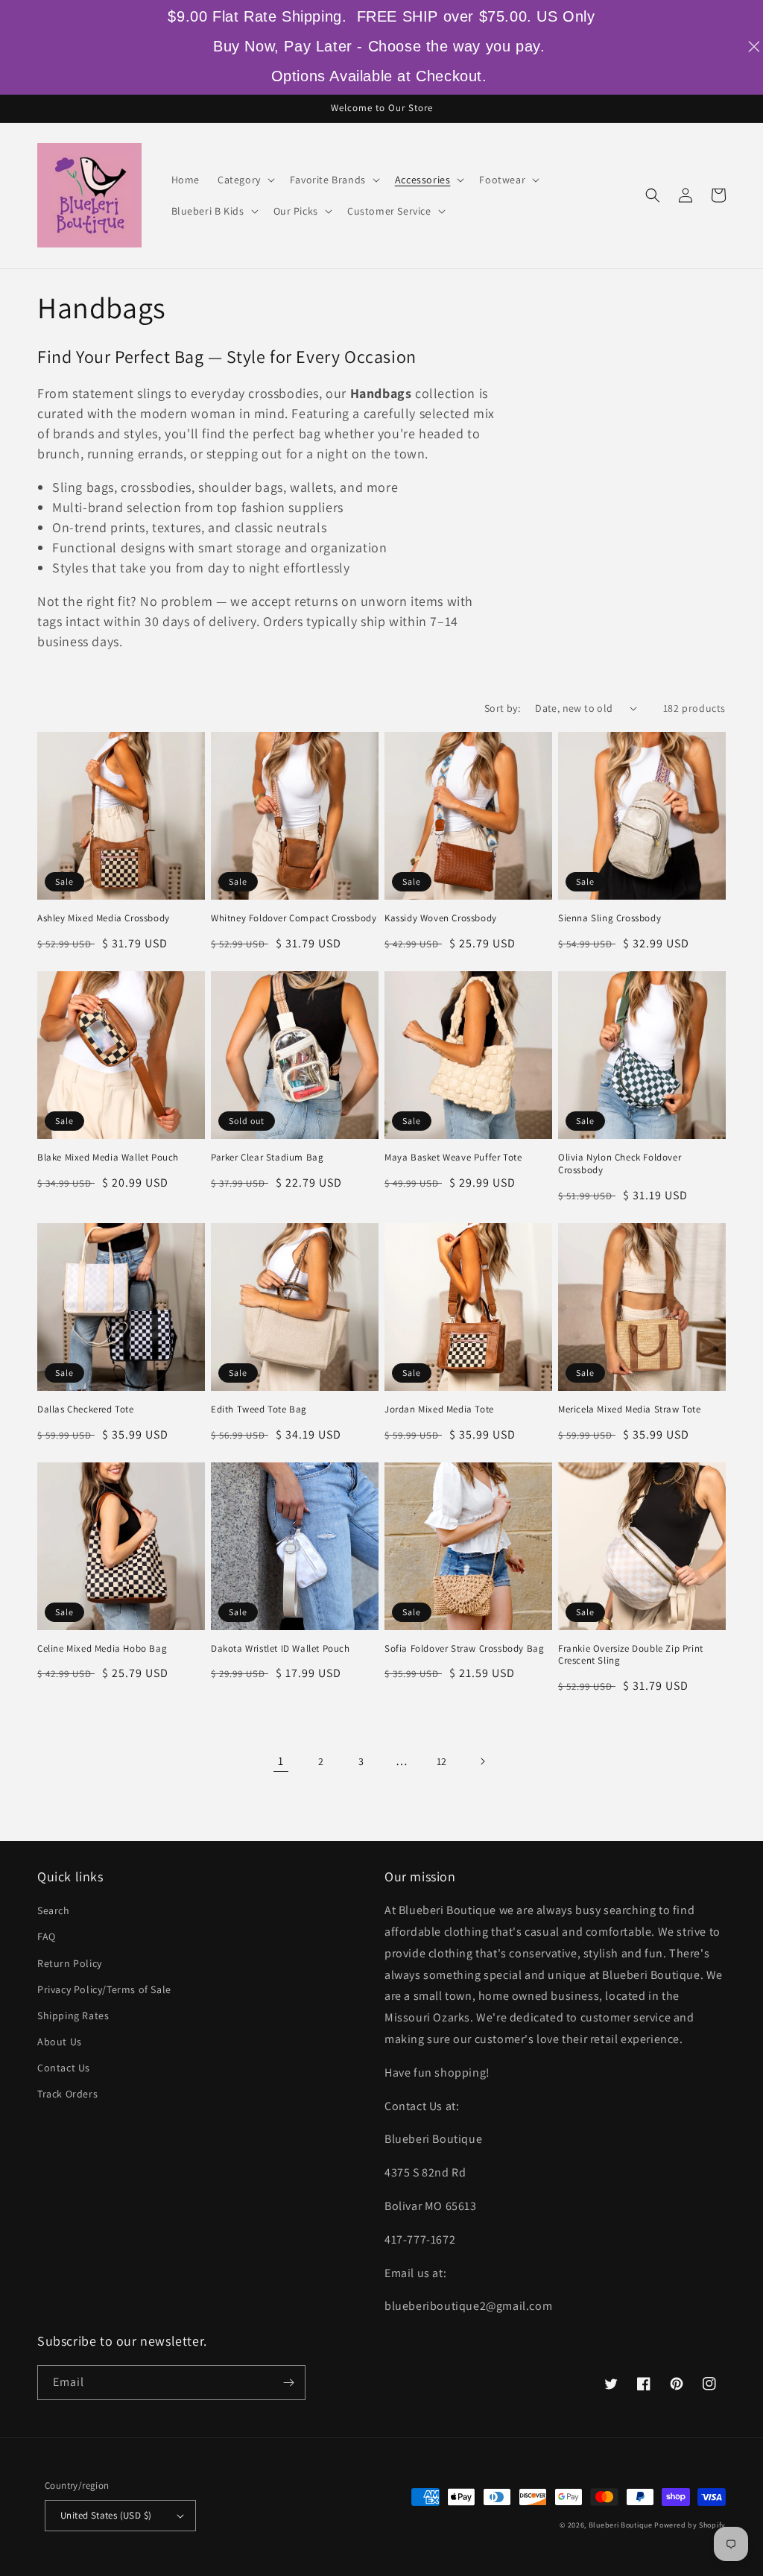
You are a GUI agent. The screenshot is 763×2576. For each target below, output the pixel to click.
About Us (60, 2042)
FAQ (47, 1936)
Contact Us (64, 2068)
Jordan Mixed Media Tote (439, 1409)
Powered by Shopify (690, 2525)
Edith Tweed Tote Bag (259, 1409)
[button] (245, 180)
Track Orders (67, 2094)
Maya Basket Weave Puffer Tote (453, 1158)
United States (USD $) (106, 2515)
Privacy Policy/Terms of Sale (104, 1989)
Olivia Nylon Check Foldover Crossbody (620, 1164)
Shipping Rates (73, 2015)
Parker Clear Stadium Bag (267, 1158)
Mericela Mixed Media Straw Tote (630, 1409)
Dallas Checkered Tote (86, 1409)
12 (442, 1761)
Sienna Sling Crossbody (610, 918)
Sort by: (502, 708)
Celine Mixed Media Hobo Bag (102, 1649)
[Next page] (482, 1761)
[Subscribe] (288, 2383)
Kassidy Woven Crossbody (441, 918)
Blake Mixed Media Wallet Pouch (108, 1158)
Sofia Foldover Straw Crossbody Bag (464, 1649)
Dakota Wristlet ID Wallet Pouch (281, 1649)
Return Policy (70, 1963)
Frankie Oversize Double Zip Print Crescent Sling (631, 1655)
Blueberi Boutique (621, 2525)
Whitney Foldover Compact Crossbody (294, 918)
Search (54, 1910)
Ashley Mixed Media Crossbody (104, 918)
